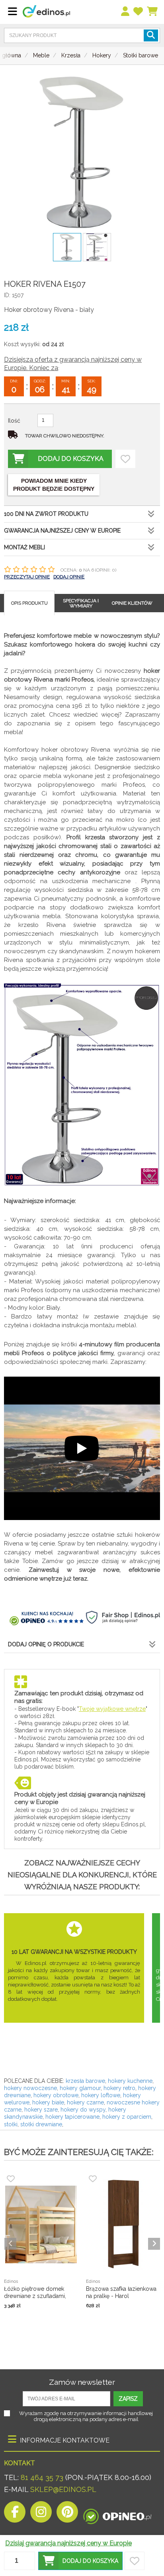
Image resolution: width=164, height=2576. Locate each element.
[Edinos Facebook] (15, 2514)
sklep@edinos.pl (62, 2489)
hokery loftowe (101, 2095)
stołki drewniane (41, 2124)
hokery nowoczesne (30, 2088)
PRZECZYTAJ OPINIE (27, 577)
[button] (80, 2561)
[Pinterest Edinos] (67, 2514)
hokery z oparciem (127, 2117)
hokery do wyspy (83, 2110)
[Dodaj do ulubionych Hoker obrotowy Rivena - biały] (125, 459)
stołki (11, 2124)
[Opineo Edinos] (117, 2514)
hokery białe (48, 2102)
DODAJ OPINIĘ (69, 577)
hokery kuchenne (130, 2081)
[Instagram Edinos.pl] (41, 2514)
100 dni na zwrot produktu (46, 514)
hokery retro (119, 2088)
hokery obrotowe (56, 2095)
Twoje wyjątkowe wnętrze (112, 1709)
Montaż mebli (24, 547)
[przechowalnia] (139, 12)
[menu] (126, 12)
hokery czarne (85, 2102)
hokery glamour (80, 2088)
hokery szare (41, 2110)
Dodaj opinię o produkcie (46, 1644)
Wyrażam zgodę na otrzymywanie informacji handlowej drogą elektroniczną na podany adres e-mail (86, 2416)
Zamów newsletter (82, 2382)
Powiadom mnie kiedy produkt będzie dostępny (54, 485)
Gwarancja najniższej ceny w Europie (62, 531)
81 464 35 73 (42, 2477)
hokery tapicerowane (72, 2117)
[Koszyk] (153, 12)
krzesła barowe (85, 2081)
